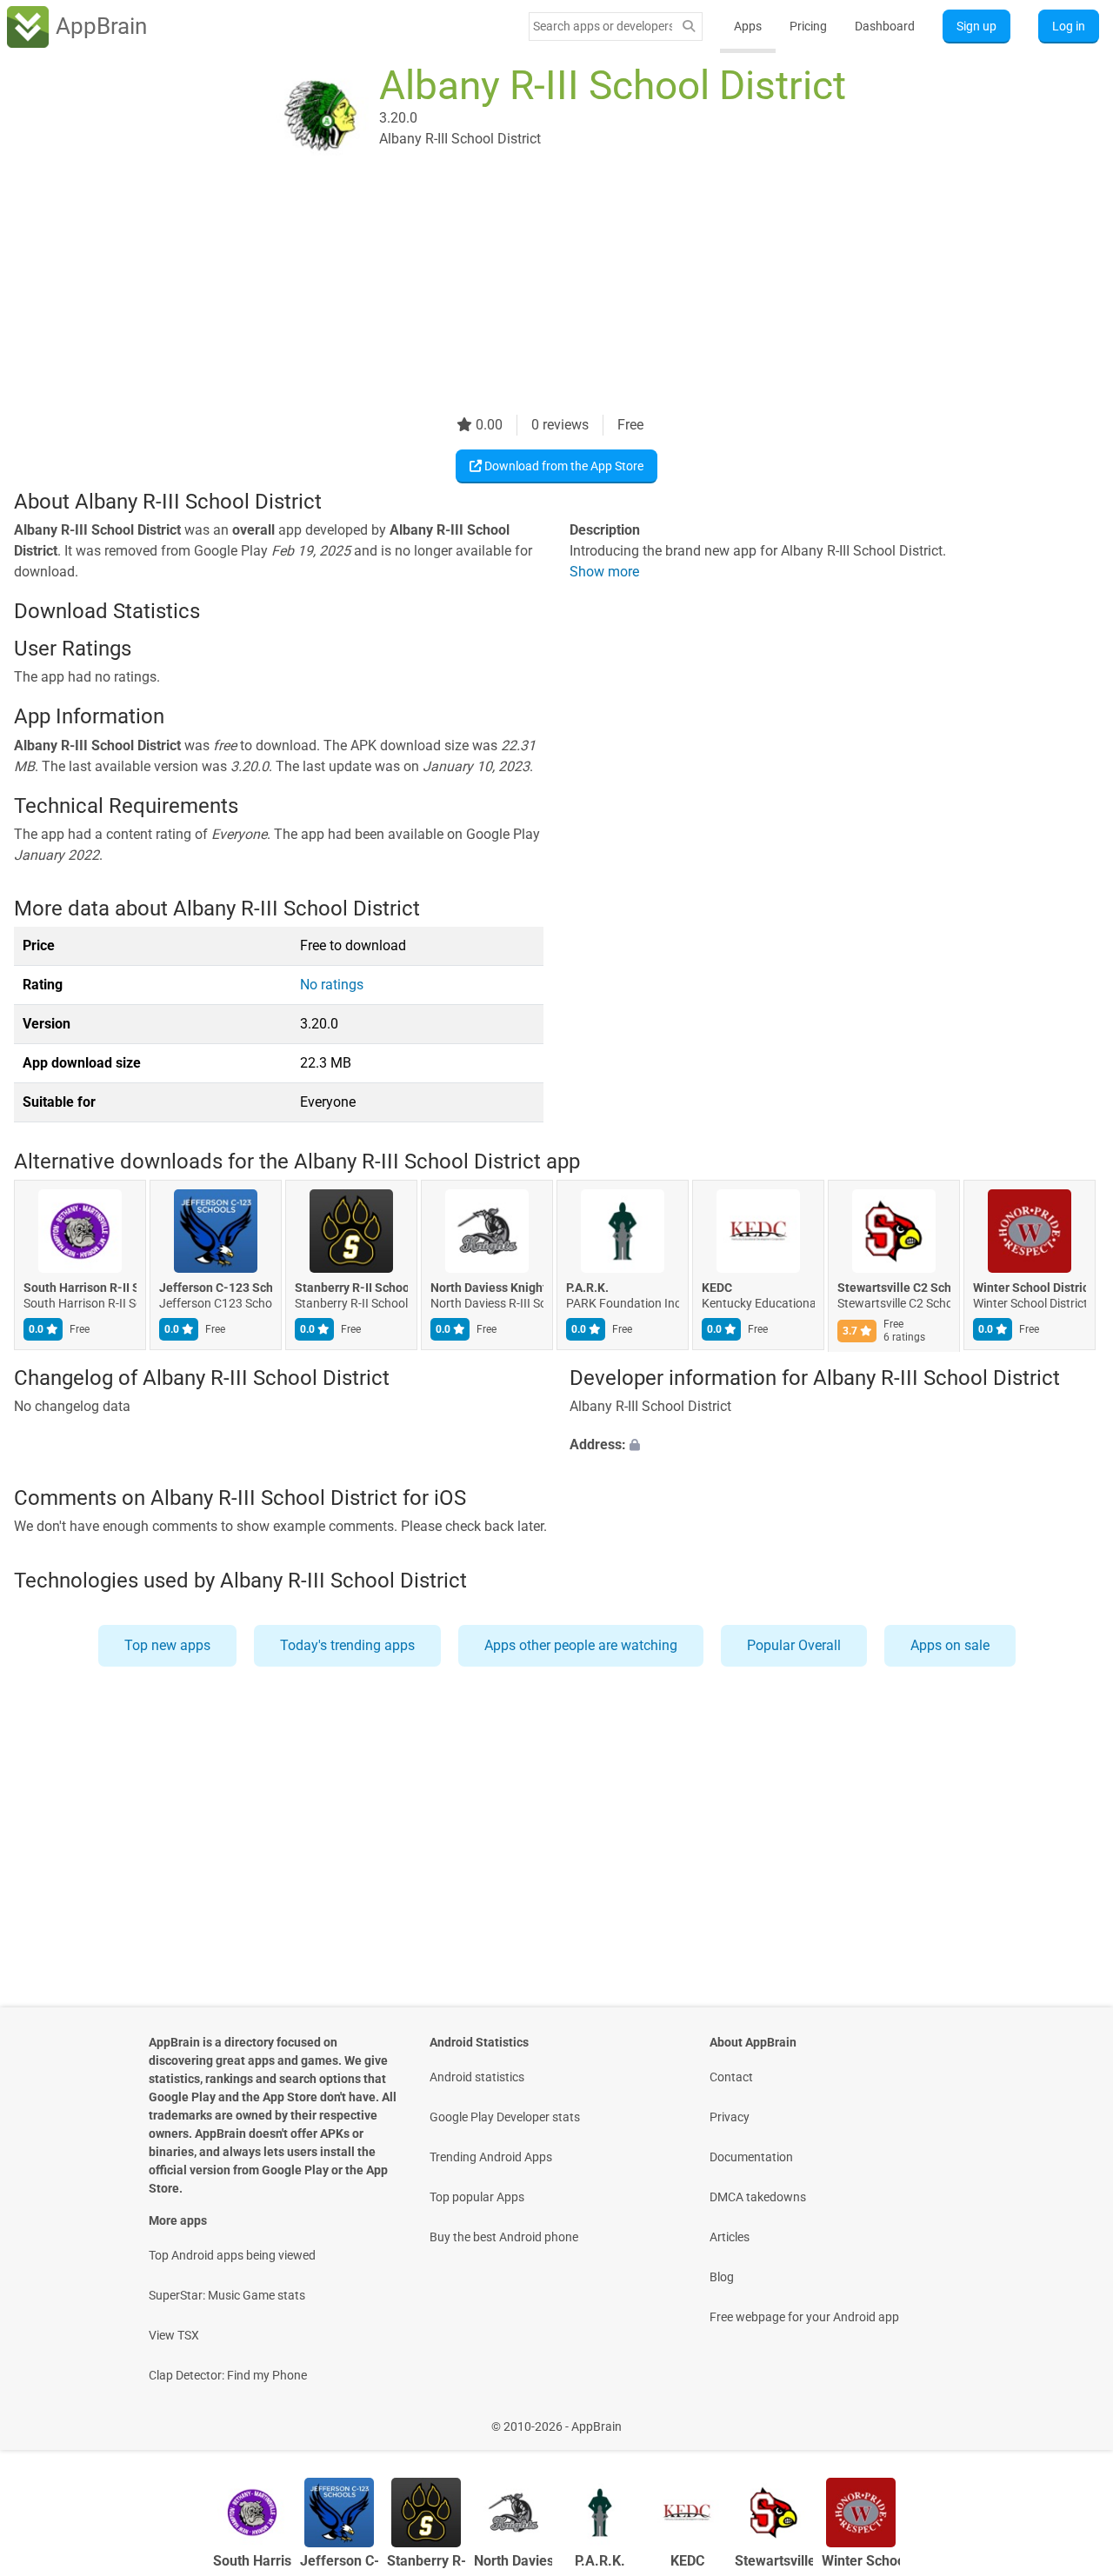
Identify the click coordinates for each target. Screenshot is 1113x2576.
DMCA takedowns (758, 2197)
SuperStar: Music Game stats (227, 2295)
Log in (1069, 26)
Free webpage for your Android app (804, 2317)
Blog (722, 2277)
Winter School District (1030, 1288)
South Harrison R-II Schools (80, 1288)
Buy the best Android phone (504, 2237)
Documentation (751, 2157)
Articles (730, 2237)
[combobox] (603, 26)
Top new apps (167, 1645)
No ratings (332, 985)
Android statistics (477, 2077)
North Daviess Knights (487, 1288)
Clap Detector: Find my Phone (228, 2375)
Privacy (730, 2117)
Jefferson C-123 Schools (216, 1288)
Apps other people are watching (581, 1645)
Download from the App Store (563, 466)
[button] (834, 1445)
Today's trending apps (347, 1645)
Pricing (808, 26)
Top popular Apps (477, 2197)
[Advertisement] (536, 293)
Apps (748, 26)
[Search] (689, 27)
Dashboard (885, 26)
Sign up (976, 26)
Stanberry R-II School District (351, 1288)
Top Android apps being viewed (232, 2255)
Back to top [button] (1070, 2417)
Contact (731, 2077)
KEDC (717, 1288)
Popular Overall (794, 1645)
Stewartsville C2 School (894, 1288)
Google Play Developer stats (505, 2117)
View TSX (174, 2335)
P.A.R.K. (587, 1288)
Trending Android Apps (491, 2157)
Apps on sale (950, 1645)
